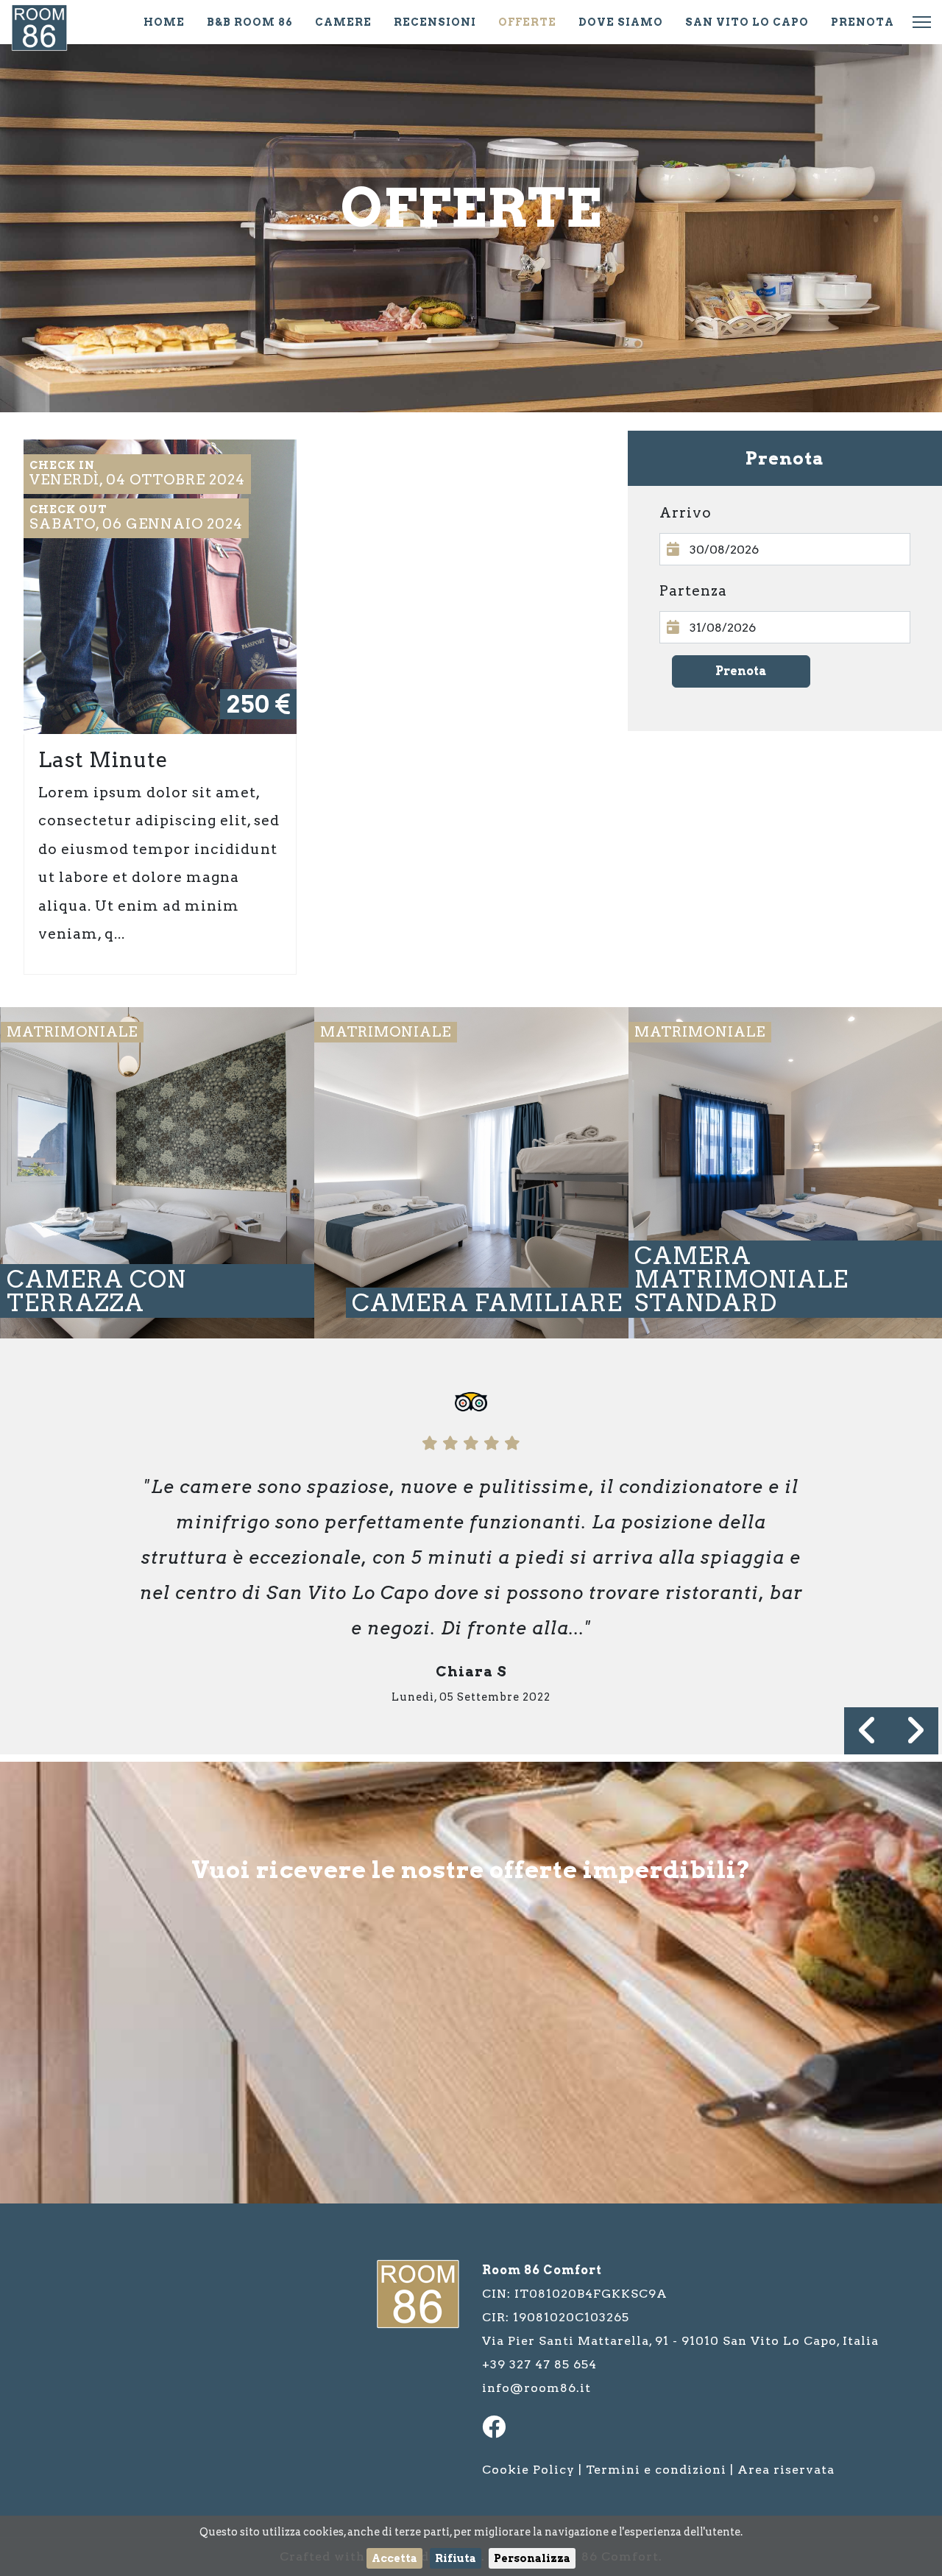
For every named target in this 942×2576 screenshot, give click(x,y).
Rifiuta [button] (456, 2558)
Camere (343, 22)
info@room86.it (536, 2388)
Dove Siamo (621, 22)
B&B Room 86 (250, 22)
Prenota (863, 22)
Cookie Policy (528, 2470)
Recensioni (435, 22)
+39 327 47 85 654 (539, 2364)
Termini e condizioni (656, 2470)
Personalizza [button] (532, 2558)
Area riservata (786, 2470)
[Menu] (922, 22)
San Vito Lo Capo (747, 22)
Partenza (693, 591)
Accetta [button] (394, 2558)
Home (164, 22)
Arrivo (686, 513)
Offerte (527, 22)
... (785, 549)
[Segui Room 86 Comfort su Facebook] (498, 2431)
